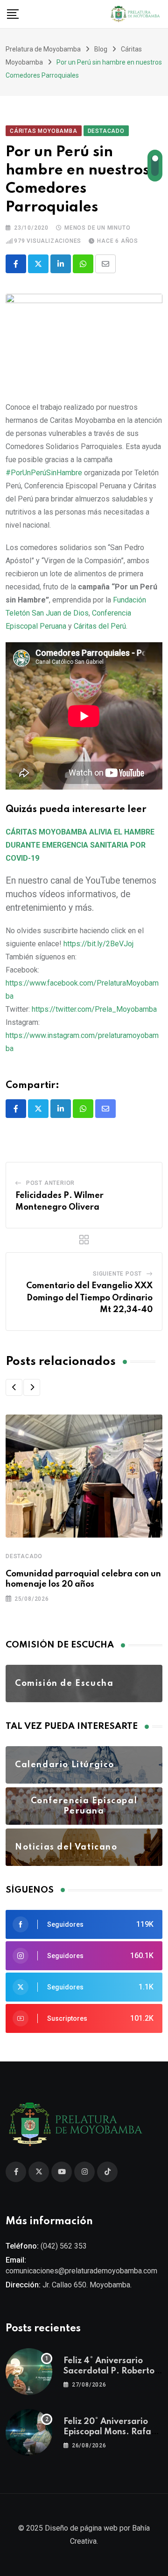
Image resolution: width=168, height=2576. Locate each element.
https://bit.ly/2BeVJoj (98, 944)
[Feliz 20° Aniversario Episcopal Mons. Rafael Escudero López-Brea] (29, 2432)
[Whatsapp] (83, 264)
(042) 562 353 (64, 2246)
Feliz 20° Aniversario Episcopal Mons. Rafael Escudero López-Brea (111, 2432)
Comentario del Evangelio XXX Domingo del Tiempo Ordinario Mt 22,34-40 (89, 1298)
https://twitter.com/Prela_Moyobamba (94, 1009)
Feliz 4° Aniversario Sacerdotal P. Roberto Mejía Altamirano (109, 2371)
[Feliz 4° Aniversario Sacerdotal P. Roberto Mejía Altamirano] (29, 2372)
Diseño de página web (81, 2528)
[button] (14, 1387)
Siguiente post (117, 1274)
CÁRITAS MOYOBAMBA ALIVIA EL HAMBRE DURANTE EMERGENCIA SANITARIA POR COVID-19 (80, 845)
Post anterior (50, 1183)
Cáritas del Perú (100, 626)
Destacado (24, 1556)
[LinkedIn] (61, 264)
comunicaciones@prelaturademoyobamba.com (81, 2271)
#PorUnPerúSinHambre (44, 473)
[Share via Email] (105, 264)
